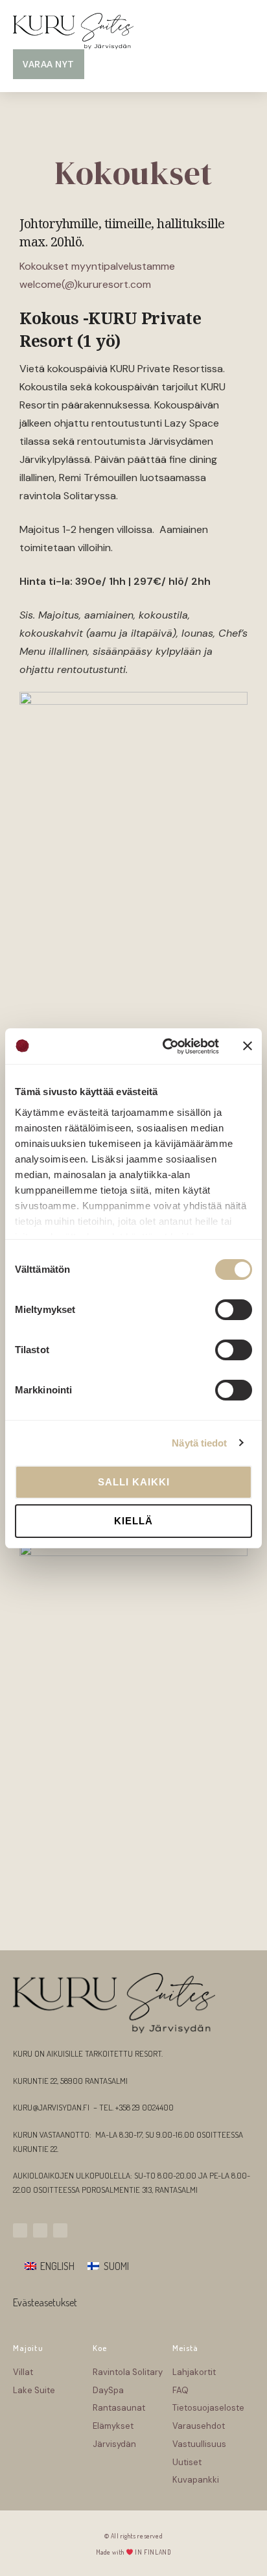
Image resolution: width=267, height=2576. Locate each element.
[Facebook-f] (40, 2230)
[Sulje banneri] (248, 1046)
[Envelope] (60, 2230)
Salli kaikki (134, 1482)
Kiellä (133, 1521)
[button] (242, 31)
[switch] (234, 1310)
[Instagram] (20, 2230)
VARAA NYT (49, 64)
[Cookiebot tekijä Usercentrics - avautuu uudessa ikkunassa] (165, 1046)
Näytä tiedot (199, 1443)
